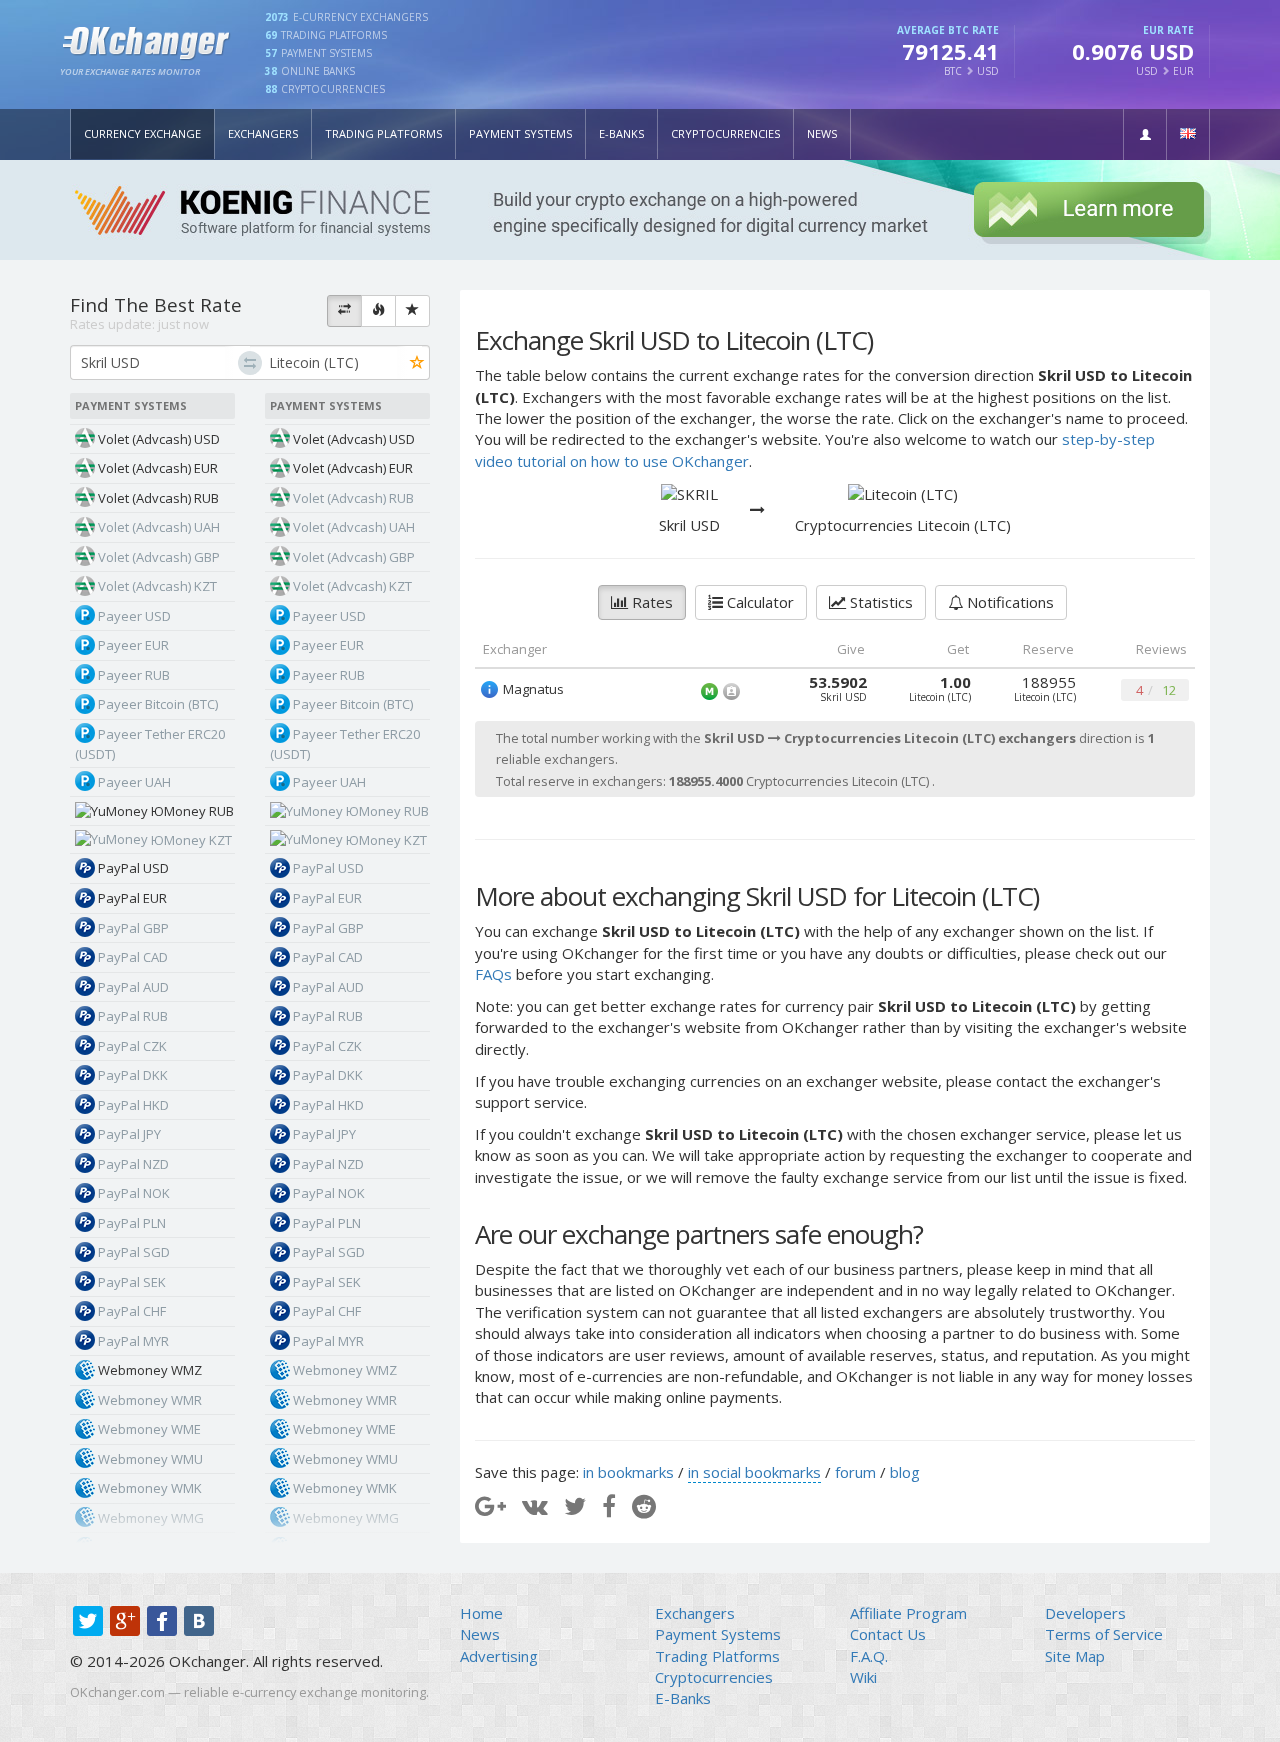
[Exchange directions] (344, 311)
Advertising (499, 1656)
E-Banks (621, 133)
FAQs (493, 974)
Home (481, 1613)
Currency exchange (142, 133)
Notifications (1008, 602)
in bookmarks (628, 1472)
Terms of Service (1104, 1634)
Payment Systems (520, 133)
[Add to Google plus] (490, 1505)
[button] (1145, 134)
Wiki (863, 1677)
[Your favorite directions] (412, 311)
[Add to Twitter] (575, 1505)
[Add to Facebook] (609, 1505)
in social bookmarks (754, 1472)
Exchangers (263, 133)
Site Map (1075, 1656)
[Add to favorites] (417, 363)
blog (905, 1472)
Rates (650, 602)
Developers (1085, 1613)
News (822, 133)
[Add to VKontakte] (535, 1505)
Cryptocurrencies (725, 133)
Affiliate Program (908, 1613)
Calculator (758, 602)
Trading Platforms (383, 133)
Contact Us (888, 1634)
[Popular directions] (378, 311)
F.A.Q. (869, 1656)
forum (855, 1472)
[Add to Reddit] (644, 1505)
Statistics (879, 602)
